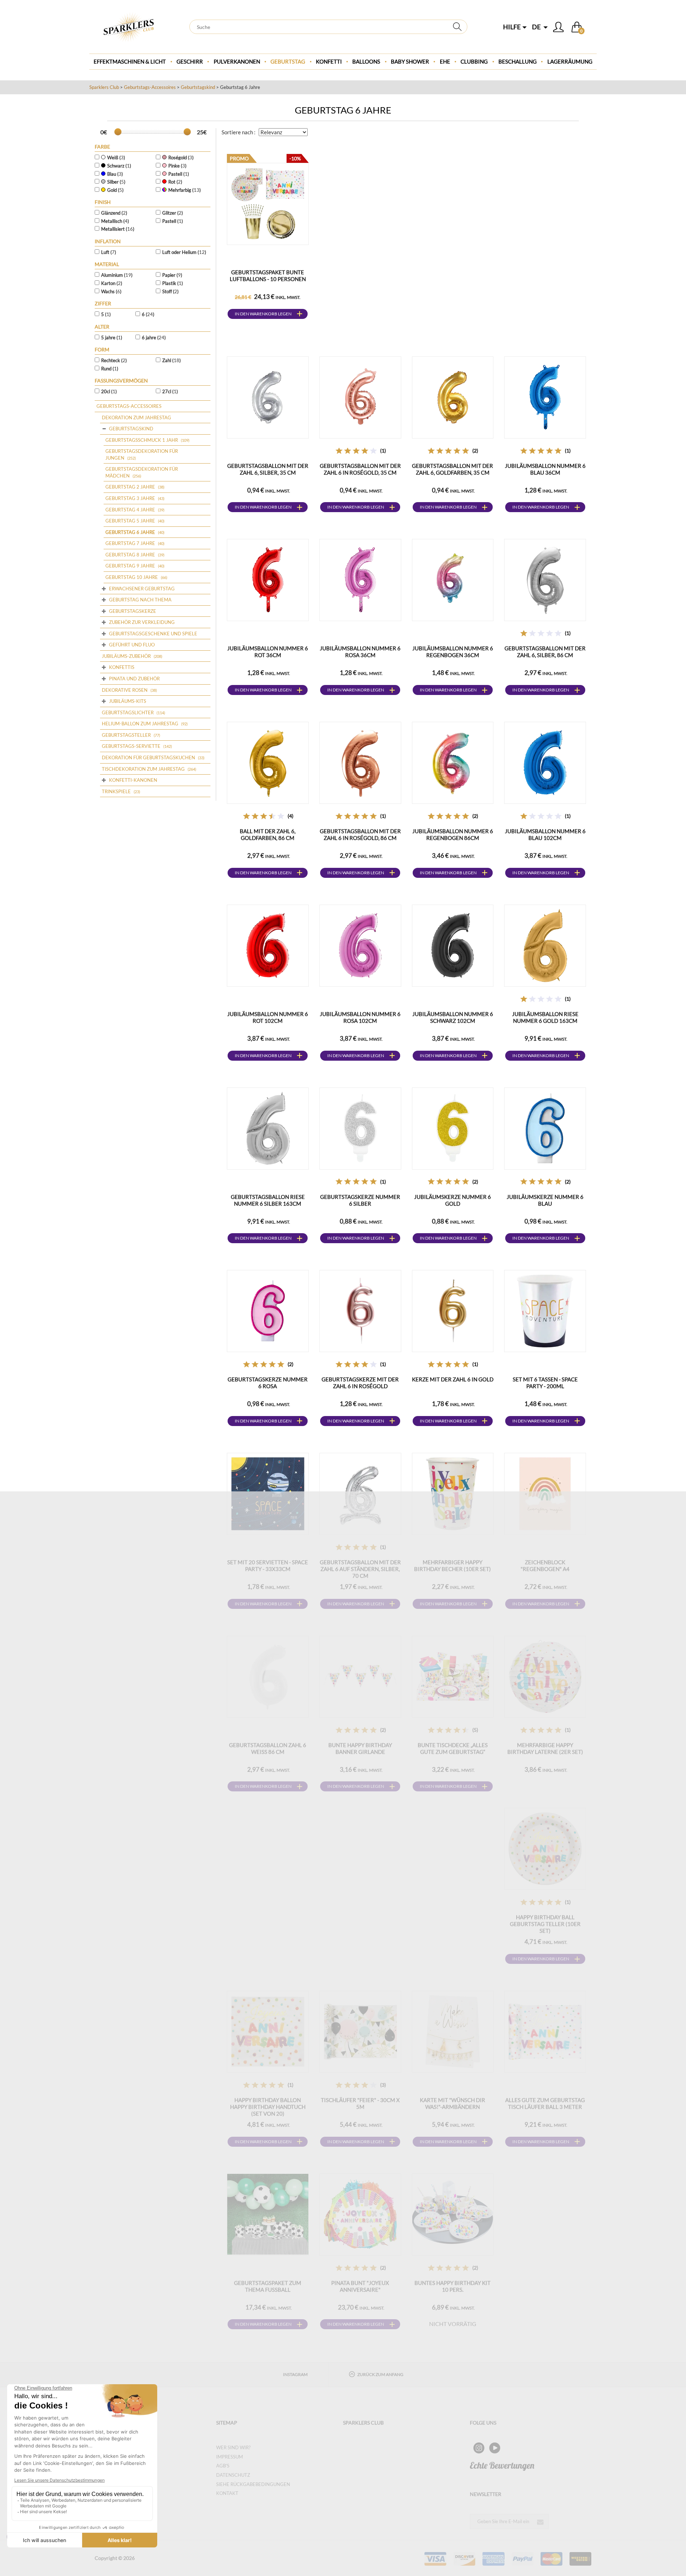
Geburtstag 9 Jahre (130, 566)
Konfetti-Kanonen (133, 780)
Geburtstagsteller (126, 735)
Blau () (115, 174)
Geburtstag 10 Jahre (132, 577)
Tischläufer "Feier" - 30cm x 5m (360, 2103)
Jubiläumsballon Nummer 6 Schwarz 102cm (453, 1017)
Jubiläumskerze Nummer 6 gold (453, 1200)
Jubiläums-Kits (128, 701)
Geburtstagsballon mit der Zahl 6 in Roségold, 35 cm (360, 469)
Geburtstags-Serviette (131, 746)
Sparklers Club (104, 87)
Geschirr (190, 61)
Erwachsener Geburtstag (142, 589)
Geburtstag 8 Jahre (130, 555)
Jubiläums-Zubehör (126, 656)
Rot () (175, 182)
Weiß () (116, 157)
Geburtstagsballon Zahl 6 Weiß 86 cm (268, 1748)
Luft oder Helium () (184, 252)
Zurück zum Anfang (380, 2374)
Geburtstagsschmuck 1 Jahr (142, 440)
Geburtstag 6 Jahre (130, 532)
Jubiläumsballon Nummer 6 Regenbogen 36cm (453, 652)
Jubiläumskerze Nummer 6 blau (545, 1200)
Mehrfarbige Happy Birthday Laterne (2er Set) (545, 1748)
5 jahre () (112, 337)
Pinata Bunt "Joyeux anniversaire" (360, 2286)
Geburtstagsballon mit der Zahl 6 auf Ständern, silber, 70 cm (360, 1569)
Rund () (110, 369)
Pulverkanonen (237, 61)
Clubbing (474, 61)
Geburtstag (288, 61)
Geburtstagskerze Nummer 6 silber (360, 1200)
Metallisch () (115, 221)
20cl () (109, 391)
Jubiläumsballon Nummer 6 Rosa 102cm (360, 1017)
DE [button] (537, 27)
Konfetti (329, 61)
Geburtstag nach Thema (140, 600)
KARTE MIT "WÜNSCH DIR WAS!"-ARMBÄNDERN (453, 2103)
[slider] (118, 132)
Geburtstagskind (198, 87)
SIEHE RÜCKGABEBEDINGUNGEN (253, 2484)
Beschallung (518, 61)
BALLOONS (366, 61)
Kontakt (227, 2493)
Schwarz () (119, 166)
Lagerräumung (570, 61)
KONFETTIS (122, 667)
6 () (148, 314)
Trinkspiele (116, 791)
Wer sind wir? (233, 2447)
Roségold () (181, 157)
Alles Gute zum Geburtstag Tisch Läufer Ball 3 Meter (545, 2103)
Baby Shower (410, 61)
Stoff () (170, 291)
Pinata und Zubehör (134, 679)
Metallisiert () (118, 229)
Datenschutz (233, 2475)
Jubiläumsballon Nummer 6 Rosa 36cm (360, 652)
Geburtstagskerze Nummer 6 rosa (268, 1383)
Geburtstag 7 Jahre (130, 543)
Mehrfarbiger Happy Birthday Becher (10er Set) (453, 1565)
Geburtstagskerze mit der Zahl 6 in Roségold (360, 1383)
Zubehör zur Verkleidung (142, 622)
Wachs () (111, 291)
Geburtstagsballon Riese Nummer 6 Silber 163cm (268, 1200)
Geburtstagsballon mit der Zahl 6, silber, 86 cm (545, 652)
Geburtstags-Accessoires (150, 87)
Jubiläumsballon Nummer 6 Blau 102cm (545, 834)
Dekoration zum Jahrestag (136, 417)
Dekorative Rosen (125, 690)
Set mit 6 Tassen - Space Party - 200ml (545, 1383)
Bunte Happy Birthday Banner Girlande (360, 1748)
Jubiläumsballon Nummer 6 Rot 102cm (268, 1017)
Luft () (109, 252)
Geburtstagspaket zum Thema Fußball (268, 2286)
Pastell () (179, 174)
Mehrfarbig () (185, 190)
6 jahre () (154, 337)
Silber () (116, 182)
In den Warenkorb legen (263, 314)
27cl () (170, 391)
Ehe (445, 61)
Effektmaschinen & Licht (130, 61)
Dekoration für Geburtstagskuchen (148, 757)
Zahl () (171, 360)
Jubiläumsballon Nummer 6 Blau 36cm (545, 469)
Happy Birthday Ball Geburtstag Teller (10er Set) (545, 1924)
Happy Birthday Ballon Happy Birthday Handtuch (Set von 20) (268, 2107)
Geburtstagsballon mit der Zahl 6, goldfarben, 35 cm (453, 469)
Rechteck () (114, 360)
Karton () (112, 283)
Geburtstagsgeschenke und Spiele (153, 634)
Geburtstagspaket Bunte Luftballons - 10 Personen (268, 276)
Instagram (295, 2374)
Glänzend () (114, 213)
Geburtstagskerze (133, 611)
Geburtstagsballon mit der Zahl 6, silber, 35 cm (268, 469)
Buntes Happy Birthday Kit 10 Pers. (453, 2286)
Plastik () (173, 283)
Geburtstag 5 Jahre (130, 521)
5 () (106, 314)
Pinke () (177, 166)
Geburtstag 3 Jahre (130, 498)
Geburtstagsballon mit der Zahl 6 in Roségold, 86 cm (360, 834)
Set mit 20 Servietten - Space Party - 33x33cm (268, 1565)
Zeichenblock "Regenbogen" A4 (545, 1565)
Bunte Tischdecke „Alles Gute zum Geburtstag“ (453, 1748)
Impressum (230, 2457)
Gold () (115, 190)
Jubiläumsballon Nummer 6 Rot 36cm (268, 652)
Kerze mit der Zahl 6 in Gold (453, 1379)
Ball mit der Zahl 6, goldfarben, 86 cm (268, 834)
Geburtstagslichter (128, 712)
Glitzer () (173, 213)
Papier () (172, 275)
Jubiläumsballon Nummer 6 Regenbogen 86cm (453, 834)
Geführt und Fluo (132, 645)
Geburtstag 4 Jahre (130, 510)
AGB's (223, 2466)
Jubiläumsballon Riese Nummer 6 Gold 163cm (545, 1017)
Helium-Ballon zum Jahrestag (140, 724)
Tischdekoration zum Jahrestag (143, 769)
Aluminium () (117, 275)
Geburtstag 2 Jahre (130, 487)
